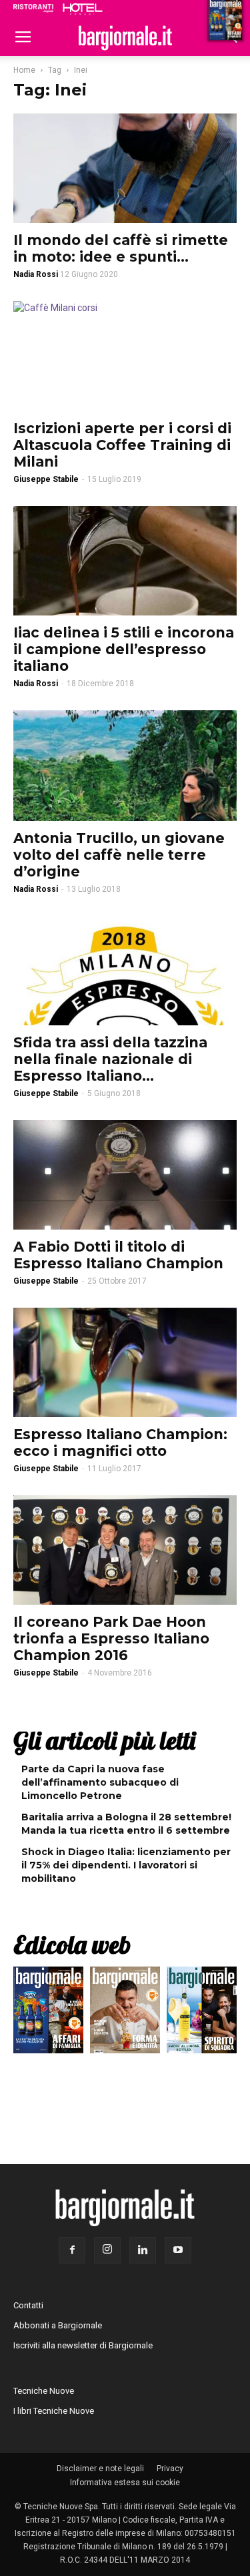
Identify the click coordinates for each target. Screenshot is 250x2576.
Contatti (28, 2305)
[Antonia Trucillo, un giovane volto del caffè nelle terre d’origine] (125, 765)
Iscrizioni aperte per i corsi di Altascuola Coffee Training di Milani (122, 445)
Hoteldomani (83, 9)
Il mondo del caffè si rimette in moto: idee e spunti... (121, 248)
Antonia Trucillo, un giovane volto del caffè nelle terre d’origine (119, 855)
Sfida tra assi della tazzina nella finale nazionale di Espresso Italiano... (110, 1059)
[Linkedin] (143, 2250)
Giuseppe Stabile (46, 479)
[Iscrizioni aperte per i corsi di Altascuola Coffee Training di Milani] (125, 356)
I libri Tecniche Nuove (54, 2411)
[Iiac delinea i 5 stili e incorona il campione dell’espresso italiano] (125, 561)
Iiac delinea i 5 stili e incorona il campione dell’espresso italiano (124, 649)
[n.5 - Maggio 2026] (202, 2013)
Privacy (170, 2469)
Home (24, 70)
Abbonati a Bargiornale (58, 2325)
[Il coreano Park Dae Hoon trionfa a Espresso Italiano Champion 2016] (125, 1550)
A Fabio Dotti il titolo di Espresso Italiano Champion (118, 1255)
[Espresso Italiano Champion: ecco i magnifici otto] (125, 1362)
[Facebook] (72, 2250)
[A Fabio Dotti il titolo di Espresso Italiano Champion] (125, 1175)
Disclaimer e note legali (100, 2469)
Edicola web (72, 1945)
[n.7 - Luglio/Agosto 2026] (48, 2013)
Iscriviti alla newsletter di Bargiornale (83, 2345)
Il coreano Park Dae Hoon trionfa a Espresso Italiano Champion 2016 (111, 1638)
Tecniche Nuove (44, 2391)
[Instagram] (107, 2250)
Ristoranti (33, 8)
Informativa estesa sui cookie (125, 2483)
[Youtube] (178, 2250)
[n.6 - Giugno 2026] (125, 2013)
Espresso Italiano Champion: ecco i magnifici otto (120, 1443)
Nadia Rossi (36, 684)
